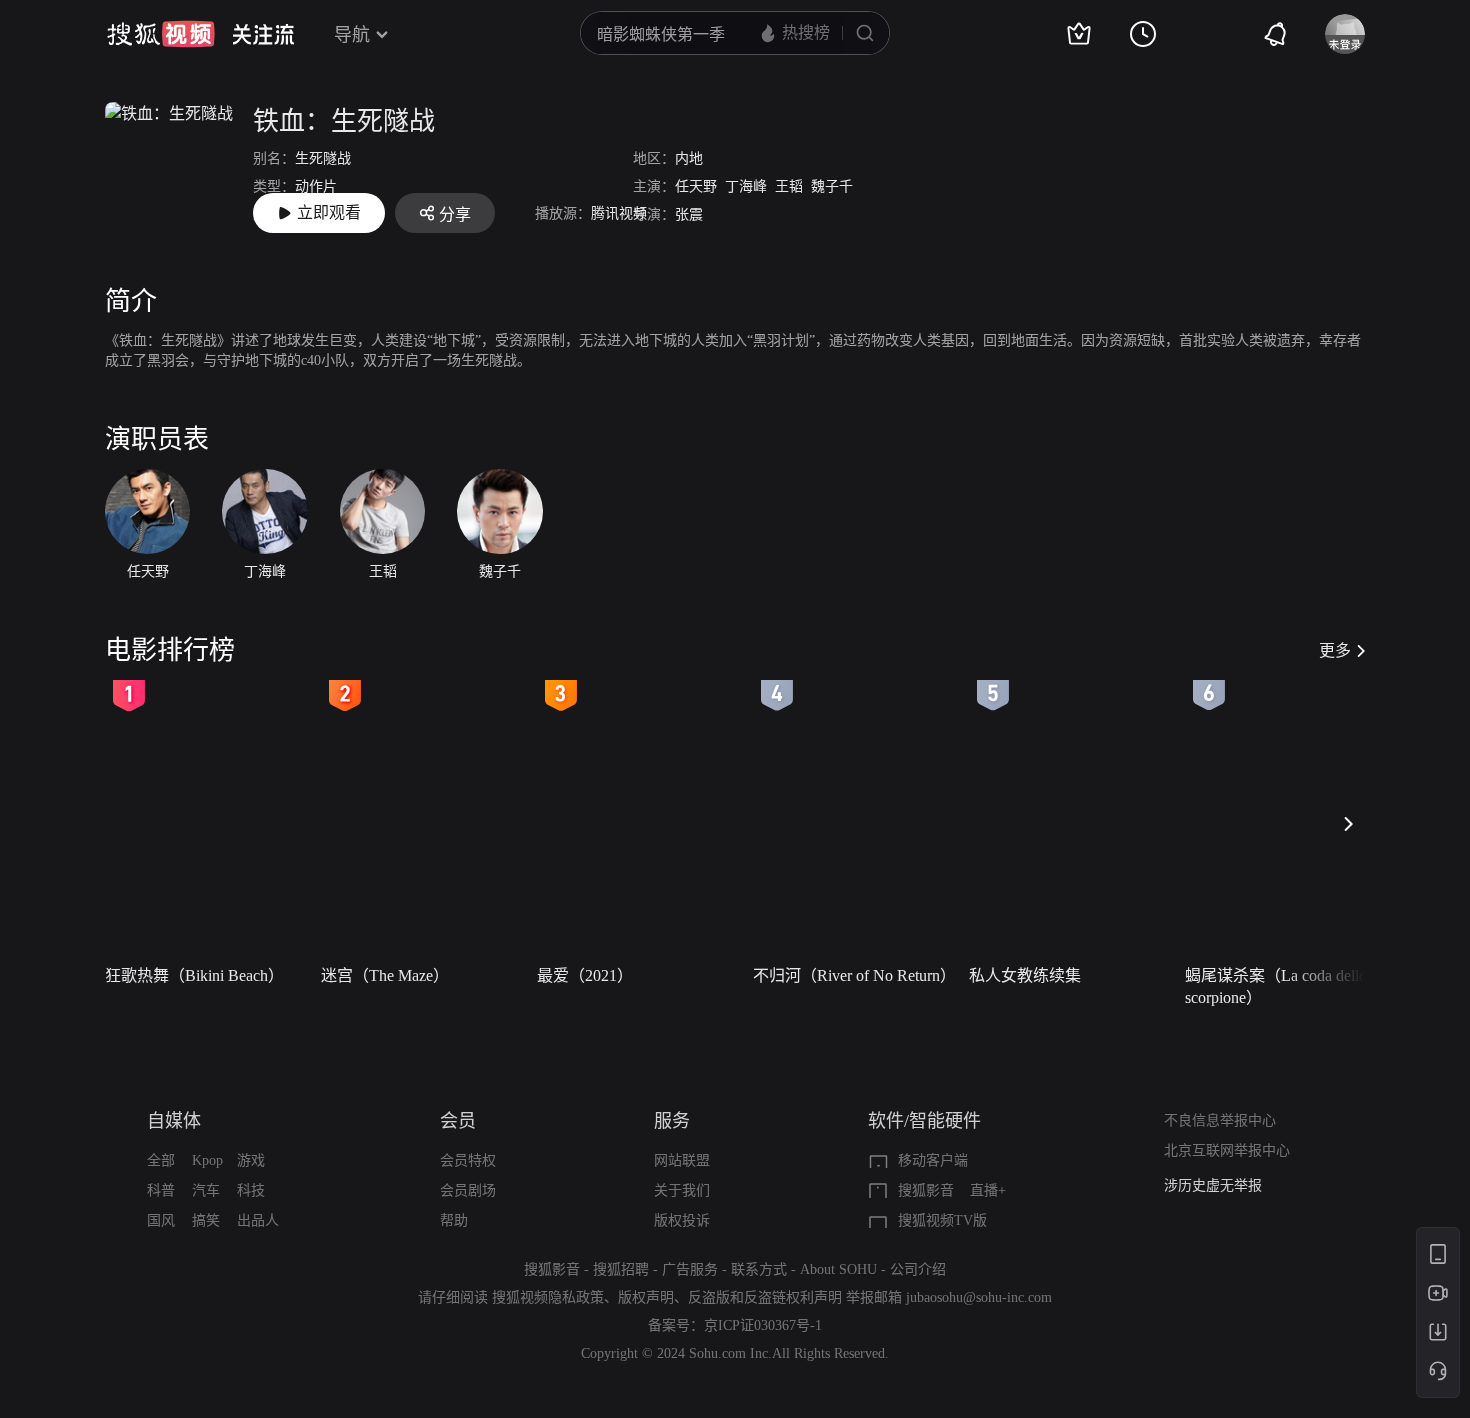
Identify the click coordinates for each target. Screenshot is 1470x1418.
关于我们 (682, 1190)
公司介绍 (918, 1269)
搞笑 (206, 1220)
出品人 (258, 1220)
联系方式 (759, 1269)
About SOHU (838, 1269)
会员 (458, 1121)
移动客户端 (933, 1160)
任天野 (696, 186)
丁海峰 (746, 186)
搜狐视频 (161, 34)
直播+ (988, 1190)
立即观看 (329, 212)
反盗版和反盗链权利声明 (765, 1297)
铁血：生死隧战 (344, 121)
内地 (689, 158)
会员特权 (468, 1160)
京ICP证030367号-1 (763, 1325)
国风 (161, 1220)
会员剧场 (468, 1190)
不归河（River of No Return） (854, 975)
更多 (1335, 650)
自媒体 (174, 1121)
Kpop (207, 1160)
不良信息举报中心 (1220, 1120)
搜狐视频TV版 (942, 1220)
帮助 (454, 1220)
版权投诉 (682, 1220)
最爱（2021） (585, 975)
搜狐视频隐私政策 (548, 1297)
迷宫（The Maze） (385, 975)
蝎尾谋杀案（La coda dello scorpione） (1276, 986)
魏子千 (832, 186)
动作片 (316, 186)
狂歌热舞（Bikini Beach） (194, 975)
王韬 (789, 186)
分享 (455, 214)
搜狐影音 (926, 1190)
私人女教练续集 (1025, 975)
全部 (161, 1160)
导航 (352, 35)
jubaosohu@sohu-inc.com (979, 1297)
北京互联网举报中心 (1227, 1150)
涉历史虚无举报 (1213, 1185)
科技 (251, 1190)
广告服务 (690, 1269)
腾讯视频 (619, 213)
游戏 (251, 1160)
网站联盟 (682, 1160)
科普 (161, 1190)
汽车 (206, 1190)
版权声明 (646, 1297)
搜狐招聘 (621, 1269)
